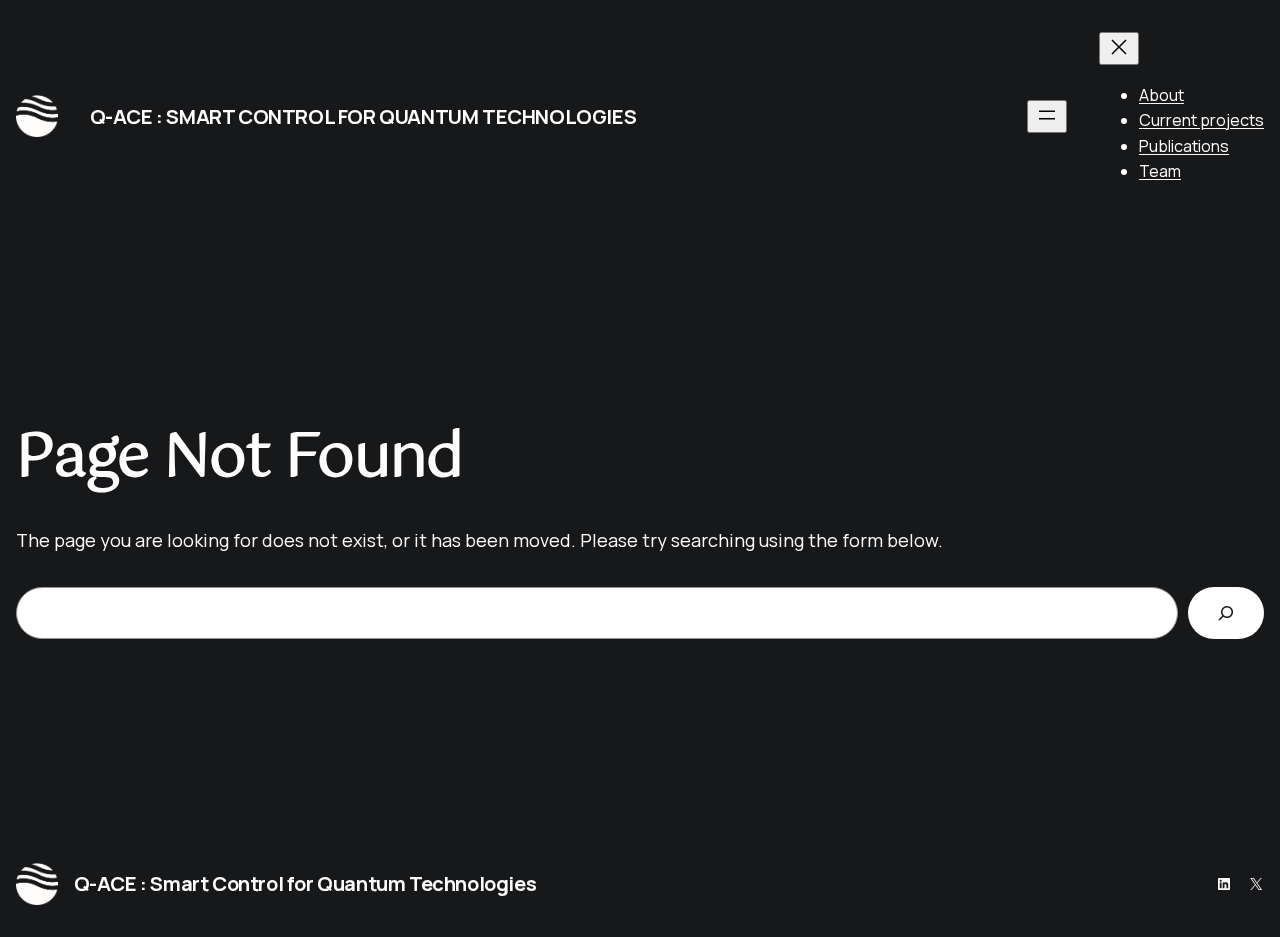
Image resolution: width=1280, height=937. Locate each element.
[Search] (1226, 613)
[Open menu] (1047, 116)
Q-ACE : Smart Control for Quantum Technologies (363, 116)
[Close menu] (1119, 48)
